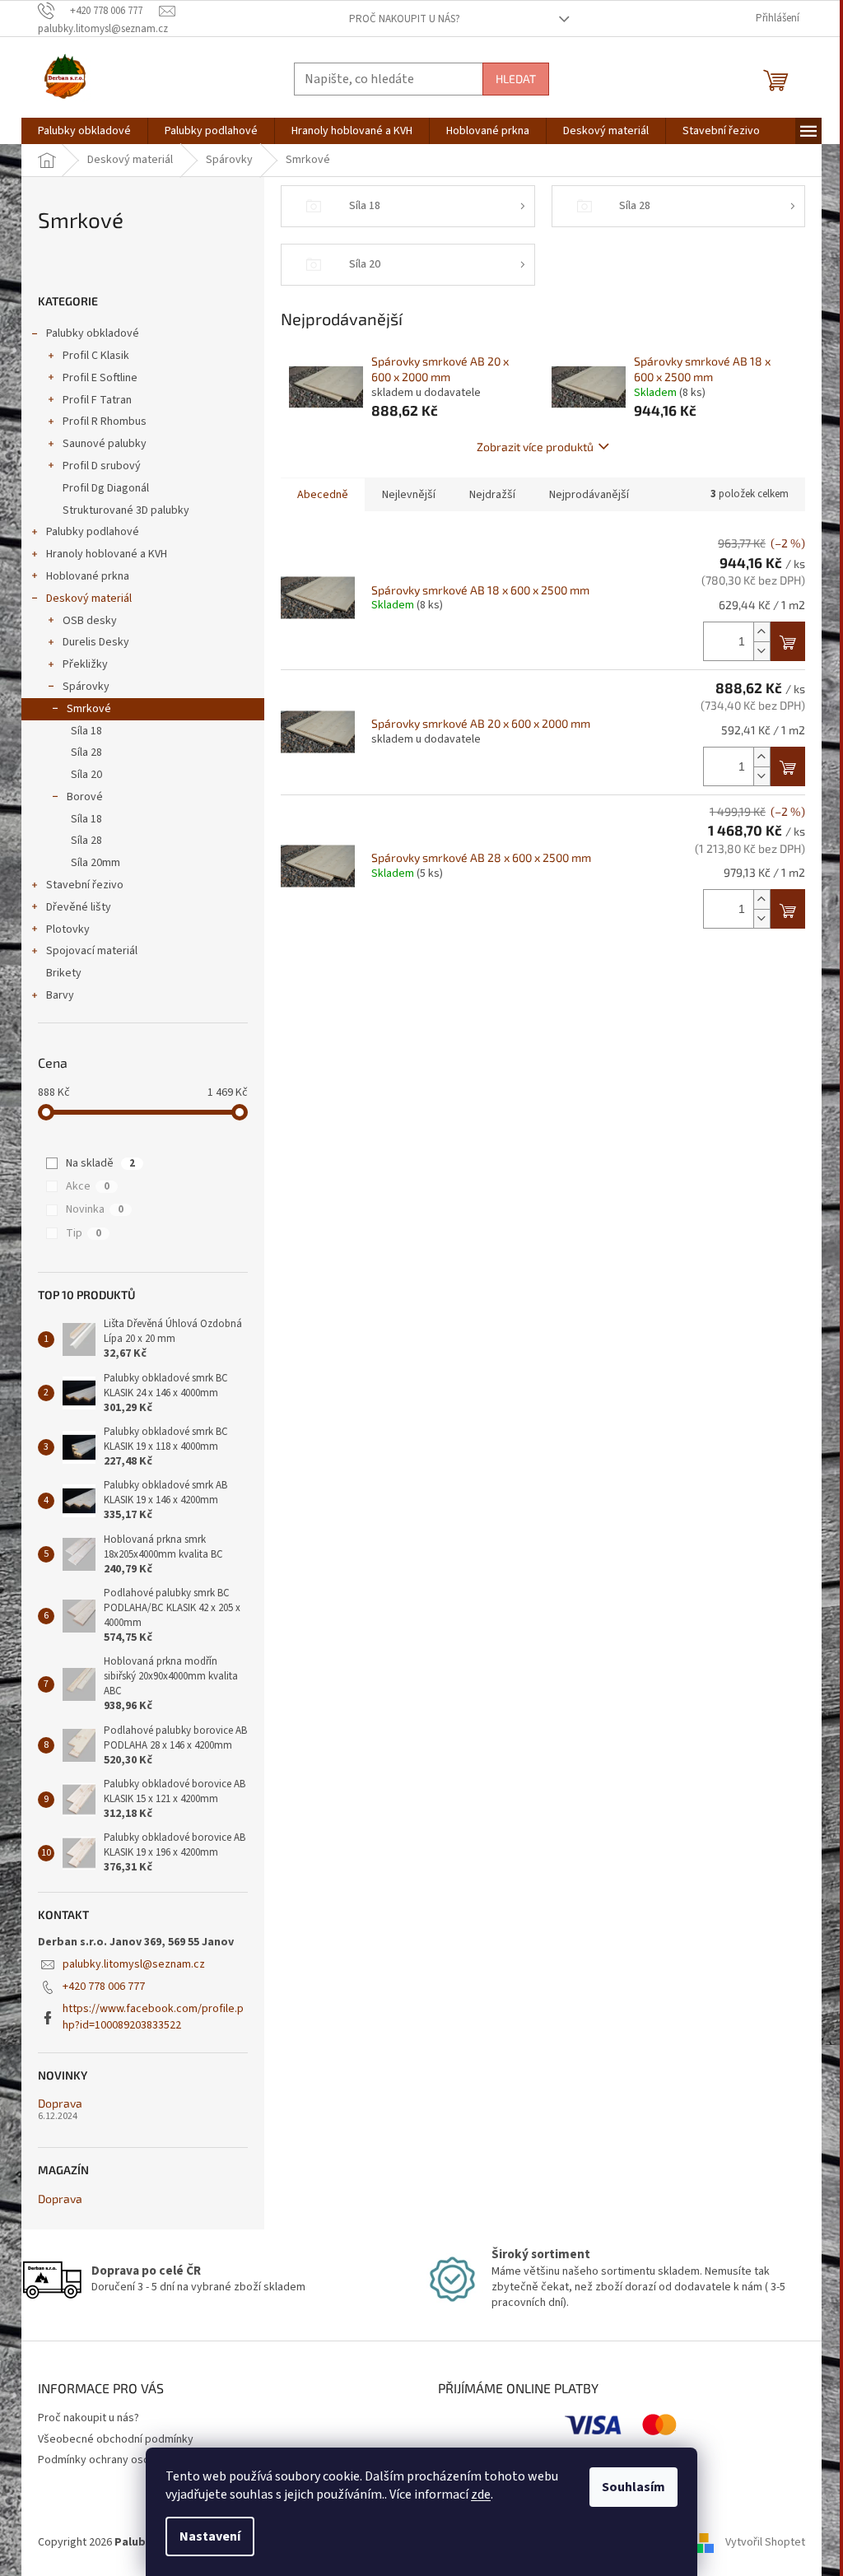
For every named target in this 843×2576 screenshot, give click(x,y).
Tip (84, 1233)
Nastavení (210, 2536)
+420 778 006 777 (104, 1987)
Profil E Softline (100, 378)
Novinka (95, 1209)
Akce (88, 1186)
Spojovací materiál (92, 951)
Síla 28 (86, 752)
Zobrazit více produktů (535, 447)
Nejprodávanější (589, 495)
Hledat (516, 79)
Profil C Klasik (96, 356)
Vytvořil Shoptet (765, 2542)
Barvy (60, 995)
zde (481, 2494)
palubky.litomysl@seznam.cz (134, 1964)
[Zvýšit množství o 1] (761, 632)
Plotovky (68, 929)
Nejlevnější (409, 495)
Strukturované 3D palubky (126, 510)
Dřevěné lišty (79, 907)
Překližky (85, 664)
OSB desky (90, 621)
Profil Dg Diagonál (106, 488)
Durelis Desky (96, 642)
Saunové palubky (105, 444)
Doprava (60, 2103)
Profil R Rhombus (105, 422)
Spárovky (86, 687)
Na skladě (100, 1163)
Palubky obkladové (93, 333)
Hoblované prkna (88, 576)
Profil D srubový (102, 466)
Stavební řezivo (85, 885)
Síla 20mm (95, 863)
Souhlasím (633, 2487)
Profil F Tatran (97, 400)
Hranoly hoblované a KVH (107, 554)
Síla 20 (86, 775)
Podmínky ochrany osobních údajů (121, 2460)
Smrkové (89, 709)
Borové (85, 797)
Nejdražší (492, 495)
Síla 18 (86, 731)
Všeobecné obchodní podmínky (116, 2439)
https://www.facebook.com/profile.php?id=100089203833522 (153, 2017)
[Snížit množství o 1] (761, 651)
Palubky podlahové (93, 532)
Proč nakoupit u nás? (405, 19)
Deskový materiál (89, 599)
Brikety (64, 973)
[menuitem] (84, 131)
